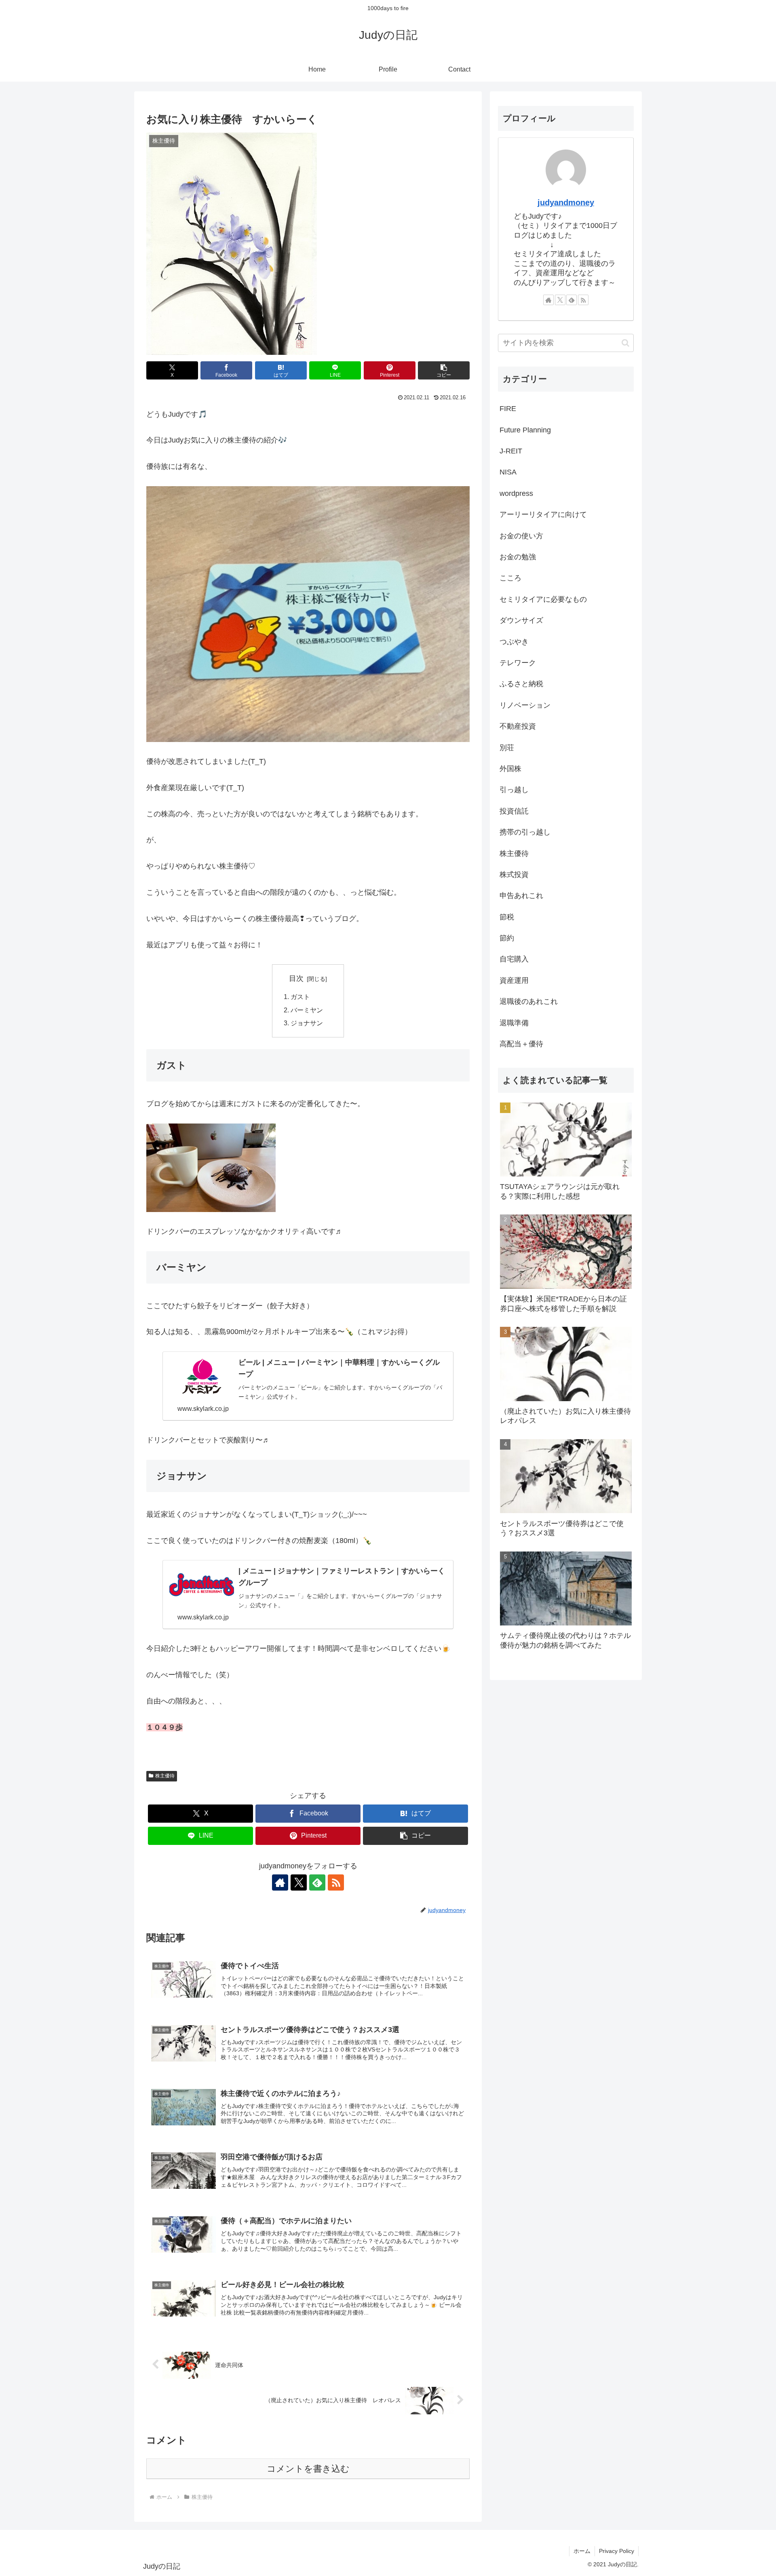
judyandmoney (566, 202)
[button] (444, 370)
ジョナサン (307, 1023)
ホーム (582, 2551)
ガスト (300, 997)
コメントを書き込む (308, 2469)
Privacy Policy (617, 2551)
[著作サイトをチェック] (280, 1882)
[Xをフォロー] (299, 1882)
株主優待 (165, 1776)
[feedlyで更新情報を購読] (317, 1882)
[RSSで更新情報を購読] (336, 1882)
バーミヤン (307, 1010)
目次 (296, 978)
